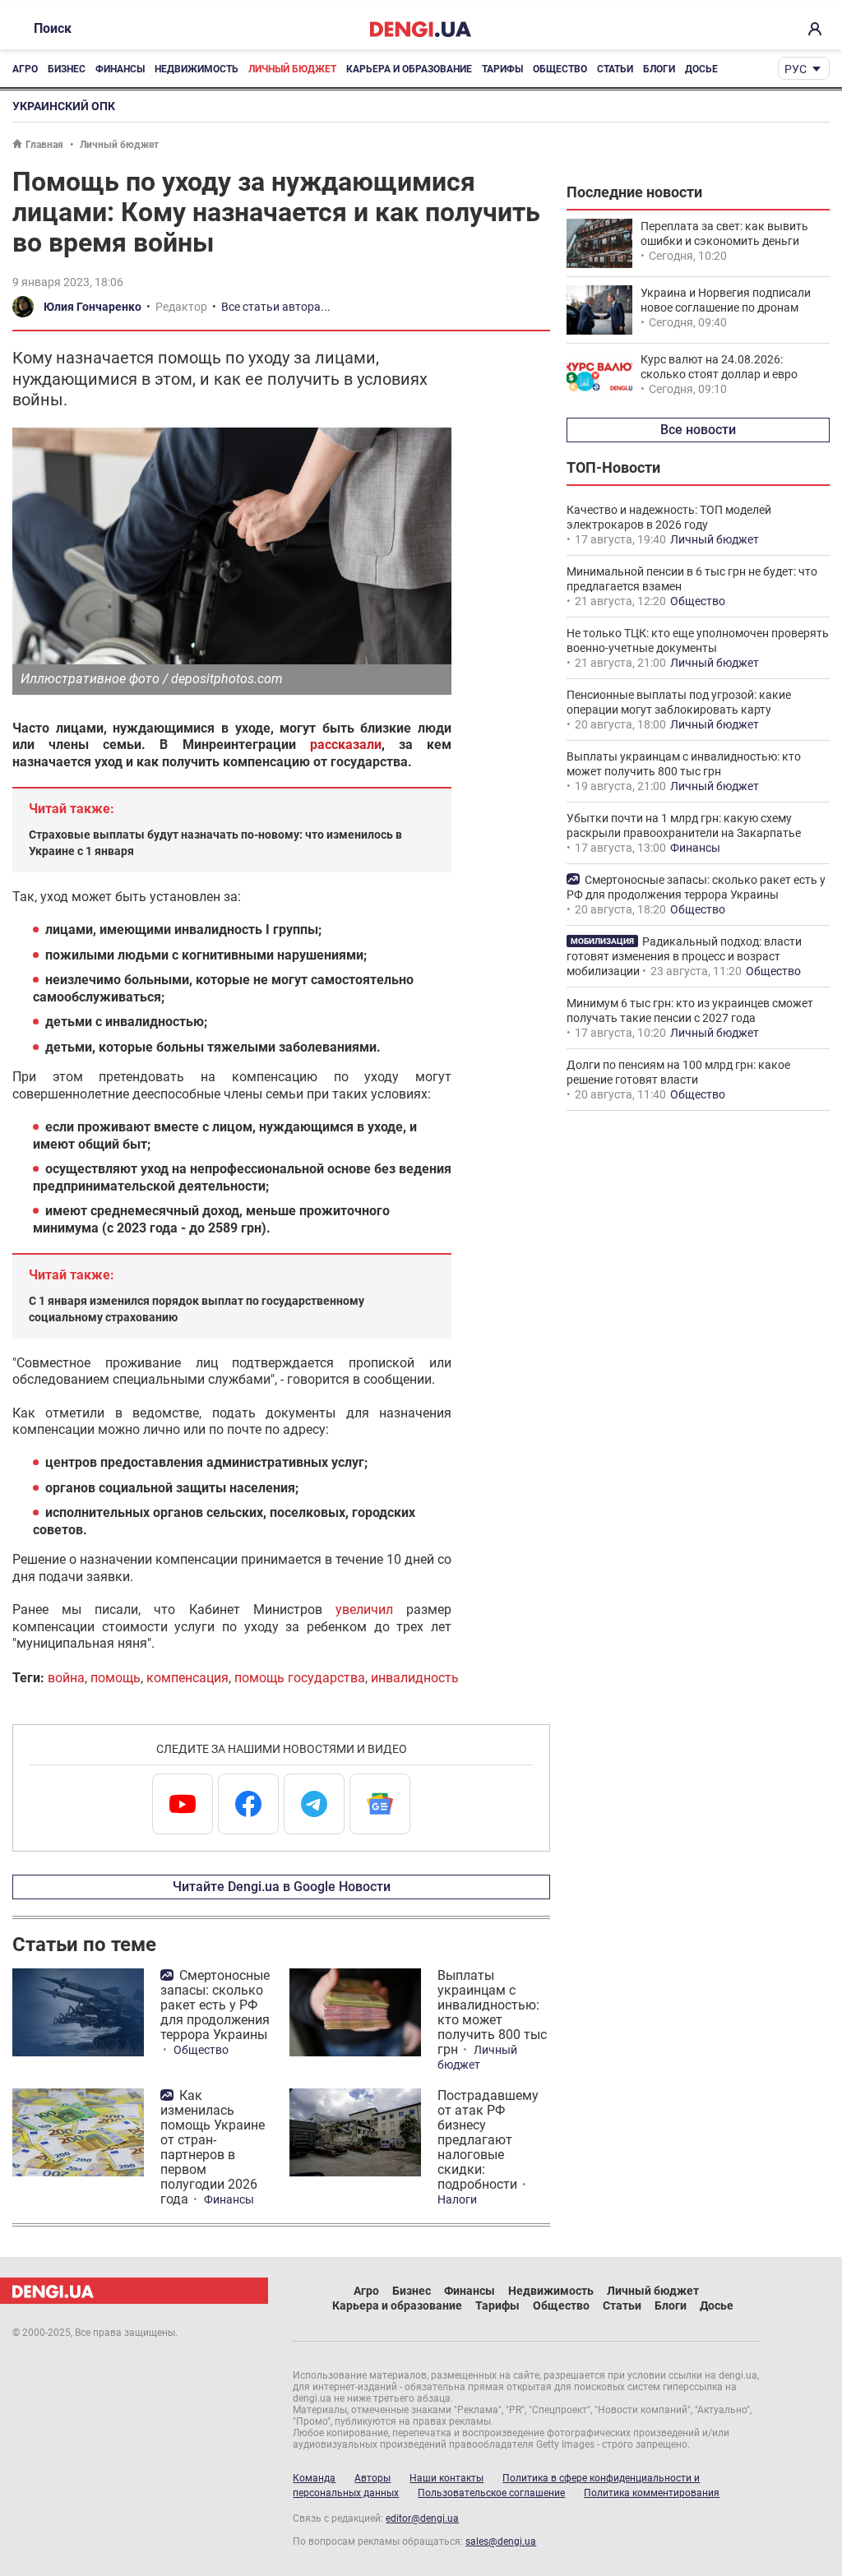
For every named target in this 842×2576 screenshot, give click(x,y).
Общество (560, 69)
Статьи (615, 69)
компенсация (187, 1678)
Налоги (457, 2199)
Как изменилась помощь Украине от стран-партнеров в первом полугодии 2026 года (213, 2147)
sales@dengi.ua (501, 2541)
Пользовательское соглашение (491, 2493)
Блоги (659, 69)
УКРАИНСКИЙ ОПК (64, 106)
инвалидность (415, 1678)
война (66, 1678)
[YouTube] (183, 1804)
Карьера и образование (409, 69)
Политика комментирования (652, 2493)
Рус (796, 69)
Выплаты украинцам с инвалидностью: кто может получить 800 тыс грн (492, 2012)
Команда (314, 2478)
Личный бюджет (292, 69)
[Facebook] (248, 1804)
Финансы (120, 69)
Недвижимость (197, 69)
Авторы (372, 2478)
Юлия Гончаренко (93, 307)
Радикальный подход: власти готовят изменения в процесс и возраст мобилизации (684, 956)
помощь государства (300, 1678)
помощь (116, 1678)
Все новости (698, 430)
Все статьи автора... (276, 307)
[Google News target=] (380, 1804)
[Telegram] (314, 1804)
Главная (44, 145)
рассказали (346, 745)
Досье (701, 69)
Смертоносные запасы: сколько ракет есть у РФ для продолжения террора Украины (215, 2005)
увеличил (364, 1609)
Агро (25, 69)
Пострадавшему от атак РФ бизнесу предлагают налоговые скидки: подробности (488, 2140)
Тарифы (502, 69)
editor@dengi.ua (422, 2518)
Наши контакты (446, 2478)
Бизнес (67, 69)
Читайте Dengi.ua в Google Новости (282, 1887)
